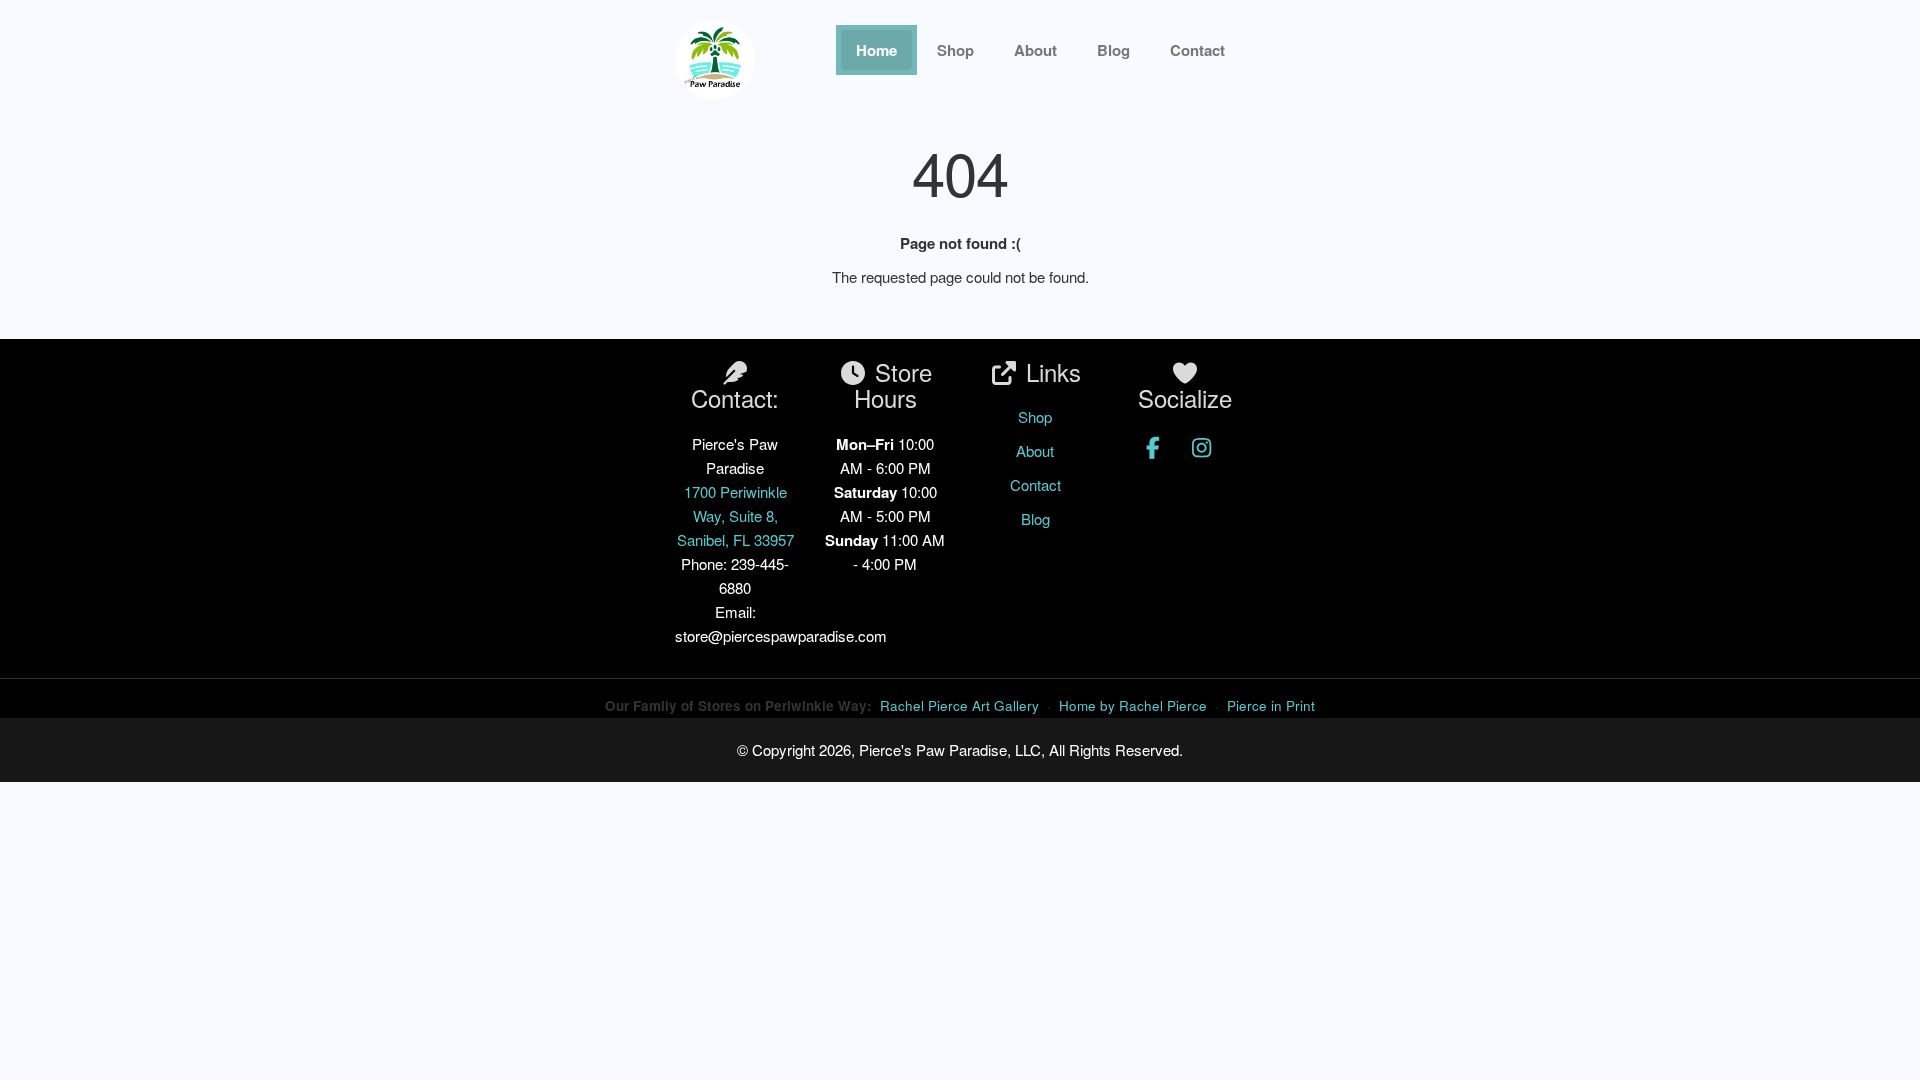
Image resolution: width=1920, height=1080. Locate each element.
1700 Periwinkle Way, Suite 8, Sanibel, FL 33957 (735, 515)
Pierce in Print (1271, 705)
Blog (1113, 50)
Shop (955, 50)
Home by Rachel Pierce (1133, 705)
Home (876, 50)
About (1035, 50)
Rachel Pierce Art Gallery (959, 705)
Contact (1035, 484)
